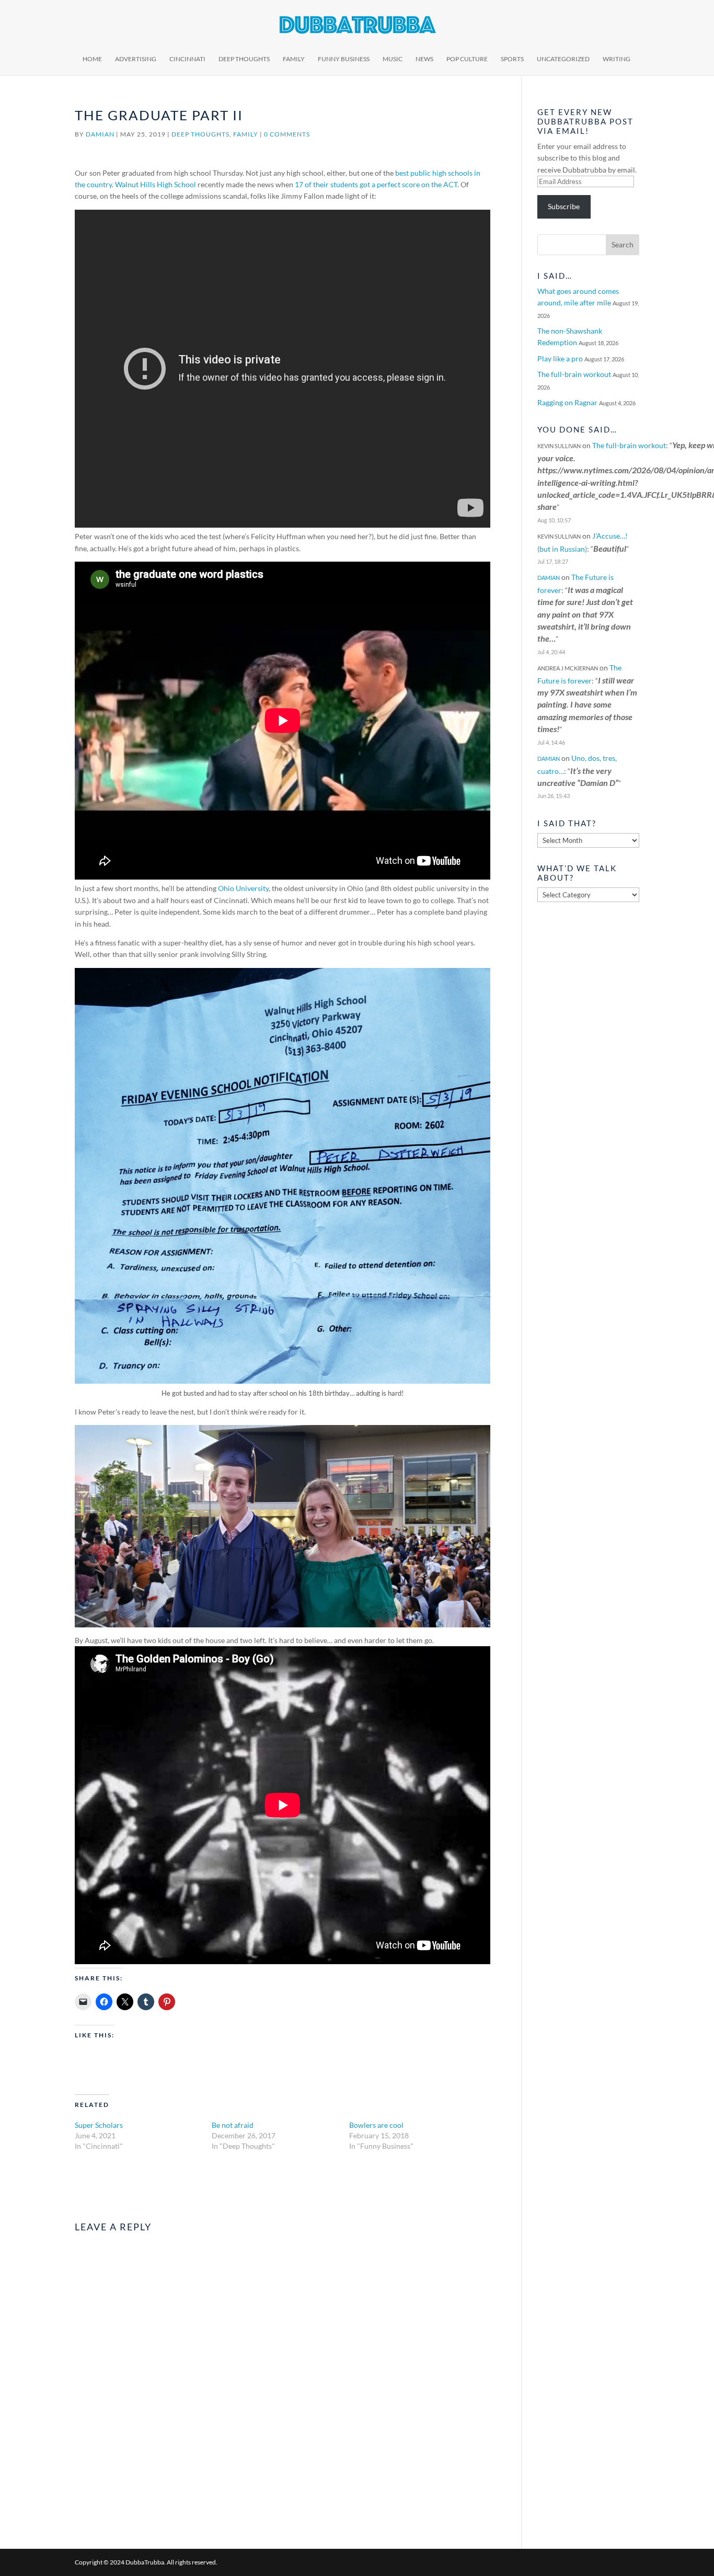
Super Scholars (99, 2125)
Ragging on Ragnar (567, 402)
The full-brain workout (574, 374)
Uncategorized (563, 59)
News (424, 59)
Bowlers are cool (376, 2125)
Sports (512, 59)
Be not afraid (233, 2125)
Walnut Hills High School (156, 184)
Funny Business (344, 59)
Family (294, 59)
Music (393, 59)
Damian (100, 134)
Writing (617, 59)
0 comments (287, 134)
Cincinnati (187, 59)
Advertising (136, 59)
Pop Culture (467, 59)
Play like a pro (560, 358)
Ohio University (243, 888)
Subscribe (564, 206)
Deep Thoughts (244, 59)
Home (92, 59)
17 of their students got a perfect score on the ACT (376, 184)
